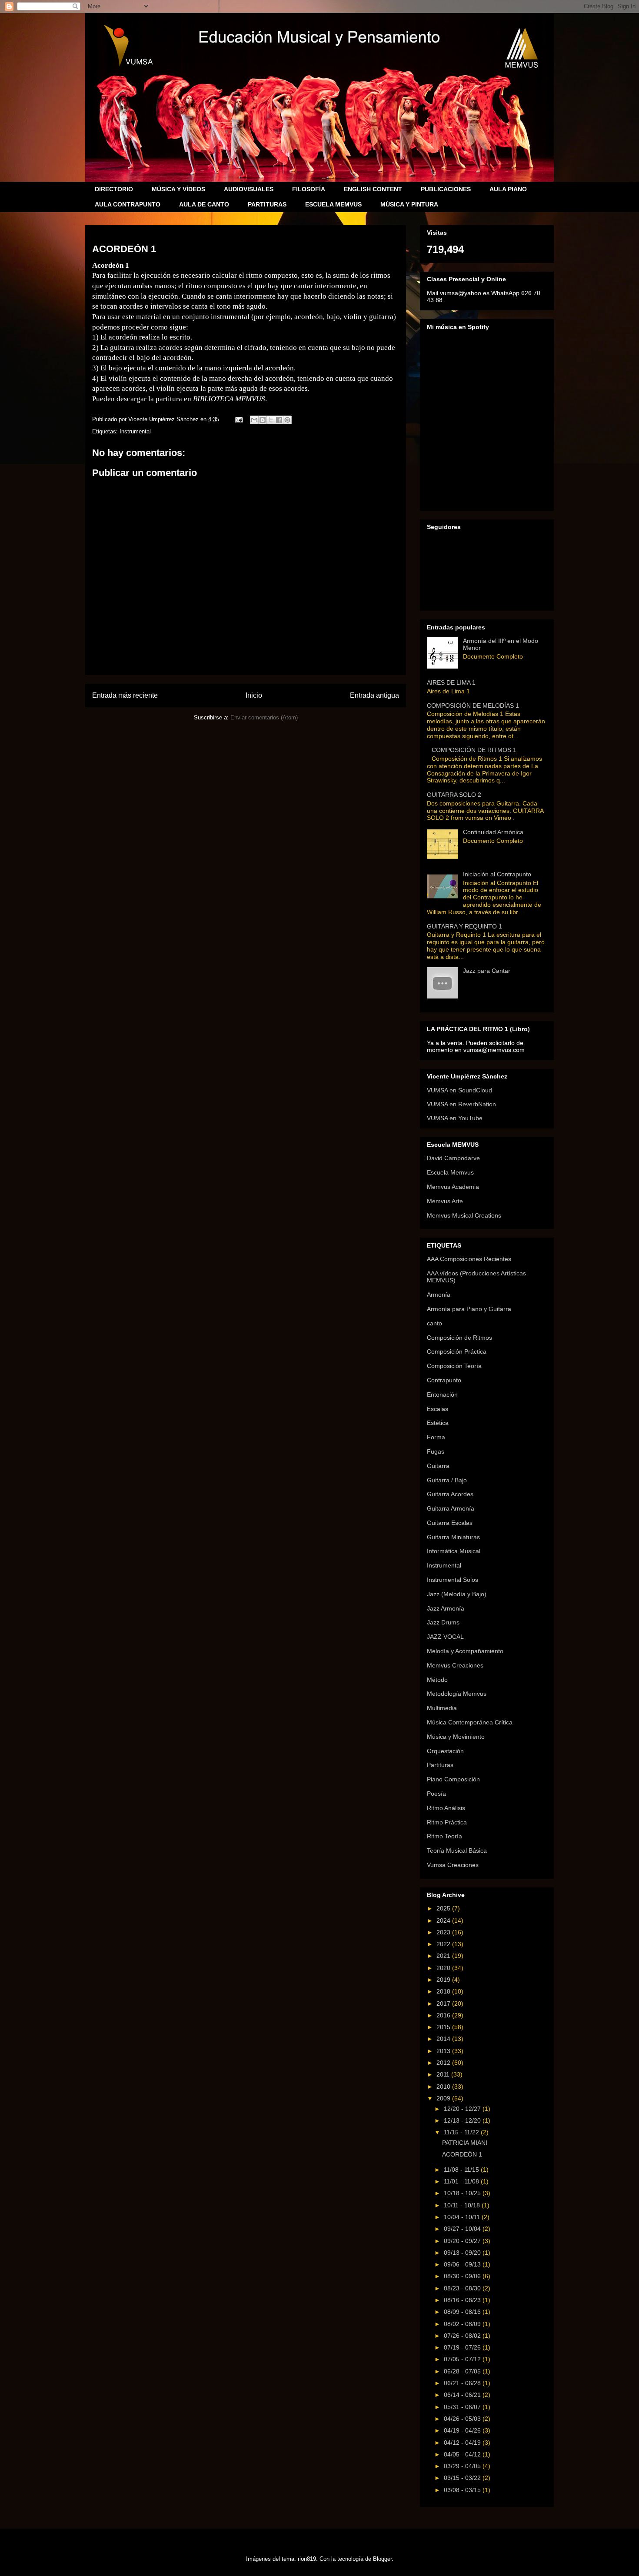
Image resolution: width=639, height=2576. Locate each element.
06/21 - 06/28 (463, 2383)
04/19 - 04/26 (463, 2430)
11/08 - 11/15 (462, 2170)
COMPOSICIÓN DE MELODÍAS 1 (473, 706)
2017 (444, 2004)
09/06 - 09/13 (463, 2264)
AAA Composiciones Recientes (469, 1259)
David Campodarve (453, 1158)
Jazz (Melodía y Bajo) (457, 1594)
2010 (444, 2087)
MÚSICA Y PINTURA (409, 204)
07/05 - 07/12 (463, 2359)
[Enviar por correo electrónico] (254, 420)
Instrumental (135, 431)
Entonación (442, 1395)
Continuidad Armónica (493, 832)
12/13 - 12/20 (463, 2120)
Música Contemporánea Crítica (470, 1722)
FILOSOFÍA (309, 189)
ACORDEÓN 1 (462, 2154)
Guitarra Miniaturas (453, 1537)
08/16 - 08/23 (463, 2300)
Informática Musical (454, 1551)
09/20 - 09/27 (463, 2241)
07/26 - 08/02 (463, 2336)
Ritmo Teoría (444, 1836)
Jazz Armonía (446, 1608)
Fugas (436, 1451)
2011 (444, 2074)
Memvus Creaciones (455, 1665)
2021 (444, 1956)
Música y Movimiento (456, 1737)
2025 (444, 1908)
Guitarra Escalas (450, 1523)
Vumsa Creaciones (453, 1865)
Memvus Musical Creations (464, 1215)
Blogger (382, 2559)
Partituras (440, 1765)
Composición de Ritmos (459, 1338)
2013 (444, 2051)
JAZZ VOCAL (445, 1637)
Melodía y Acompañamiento (465, 1651)
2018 (444, 1991)
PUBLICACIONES (446, 189)
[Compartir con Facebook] (279, 420)
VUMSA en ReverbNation (461, 1104)
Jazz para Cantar (487, 971)
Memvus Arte (445, 1201)
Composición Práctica (457, 1351)
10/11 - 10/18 (463, 2205)
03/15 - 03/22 (463, 2478)
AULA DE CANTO (204, 204)
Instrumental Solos (453, 1580)
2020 (444, 1968)
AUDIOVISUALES (249, 189)
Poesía (436, 1794)
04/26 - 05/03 (463, 2419)
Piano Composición (453, 1779)
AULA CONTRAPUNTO (128, 204)
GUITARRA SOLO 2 (454, 795)
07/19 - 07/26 (463, 2347)
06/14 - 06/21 (463, 2395)
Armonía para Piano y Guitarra (469, 1309)
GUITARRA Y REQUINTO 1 (464, 926)
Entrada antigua (374, 695)
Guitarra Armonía (451, 1508)
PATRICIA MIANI (465, 2143)
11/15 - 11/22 (462, 2132)
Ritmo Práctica (447, 1822)
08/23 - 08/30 (463, 2288)
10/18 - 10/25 (463, 2193)
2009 (444, 2098)
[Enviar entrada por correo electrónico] (238, 419)
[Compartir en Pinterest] (287, 420)
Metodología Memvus (457, 1694)
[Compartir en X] (271, 420)
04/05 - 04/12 (463, 2454)
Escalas (438, 1409)
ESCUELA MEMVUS (333, 204)
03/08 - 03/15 (463, 2490)
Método (437, 1680)
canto (434, 1323)
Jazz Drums (443, 1622)
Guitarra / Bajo (447, 1480)
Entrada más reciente (125, 695)
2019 (444, 1980)
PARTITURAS (267, 204)
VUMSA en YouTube (455, 1118)
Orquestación (445, 1751)
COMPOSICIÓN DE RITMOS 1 (474, 750)
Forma (436, 1437)
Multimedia (442, 1708)
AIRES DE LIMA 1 (451, 682)
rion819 (307, 2559)
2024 (444, 1920)
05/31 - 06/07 (463, 2407)
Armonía (439, 1295)
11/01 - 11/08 (462, 2181)
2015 (444, 2027)
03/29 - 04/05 (463, 2466)
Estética (438, 1423)
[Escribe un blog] (263, 420)
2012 (444, 2063)
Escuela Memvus (450, 1172)
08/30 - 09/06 (463, 2276)
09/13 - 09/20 (463, 2253)
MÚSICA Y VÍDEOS (178, 189)
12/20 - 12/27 (463, 2109)
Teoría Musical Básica (457, 1850)
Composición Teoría (454, 1366)
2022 (444, 1944)
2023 (444, 1932)
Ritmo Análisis (446, 1808)
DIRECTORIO (114, 189)
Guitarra (438, 1466)
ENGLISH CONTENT (373, 189)
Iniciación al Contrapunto (497, 874)
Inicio (254, 695)
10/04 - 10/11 (463, 2217)
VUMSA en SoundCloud (459, 1090)
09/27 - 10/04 (463, 2229)
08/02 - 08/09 (463, 2324)
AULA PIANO (508, 189)
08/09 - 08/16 (463, 2312)
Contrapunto (444, 1380)
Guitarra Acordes (450, 1494)
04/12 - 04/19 (463, 2443)
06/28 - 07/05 (463, 2371)
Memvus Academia (453, 1187)
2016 (444, 2015)
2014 (444, 2039)
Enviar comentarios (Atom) (264, 717)
